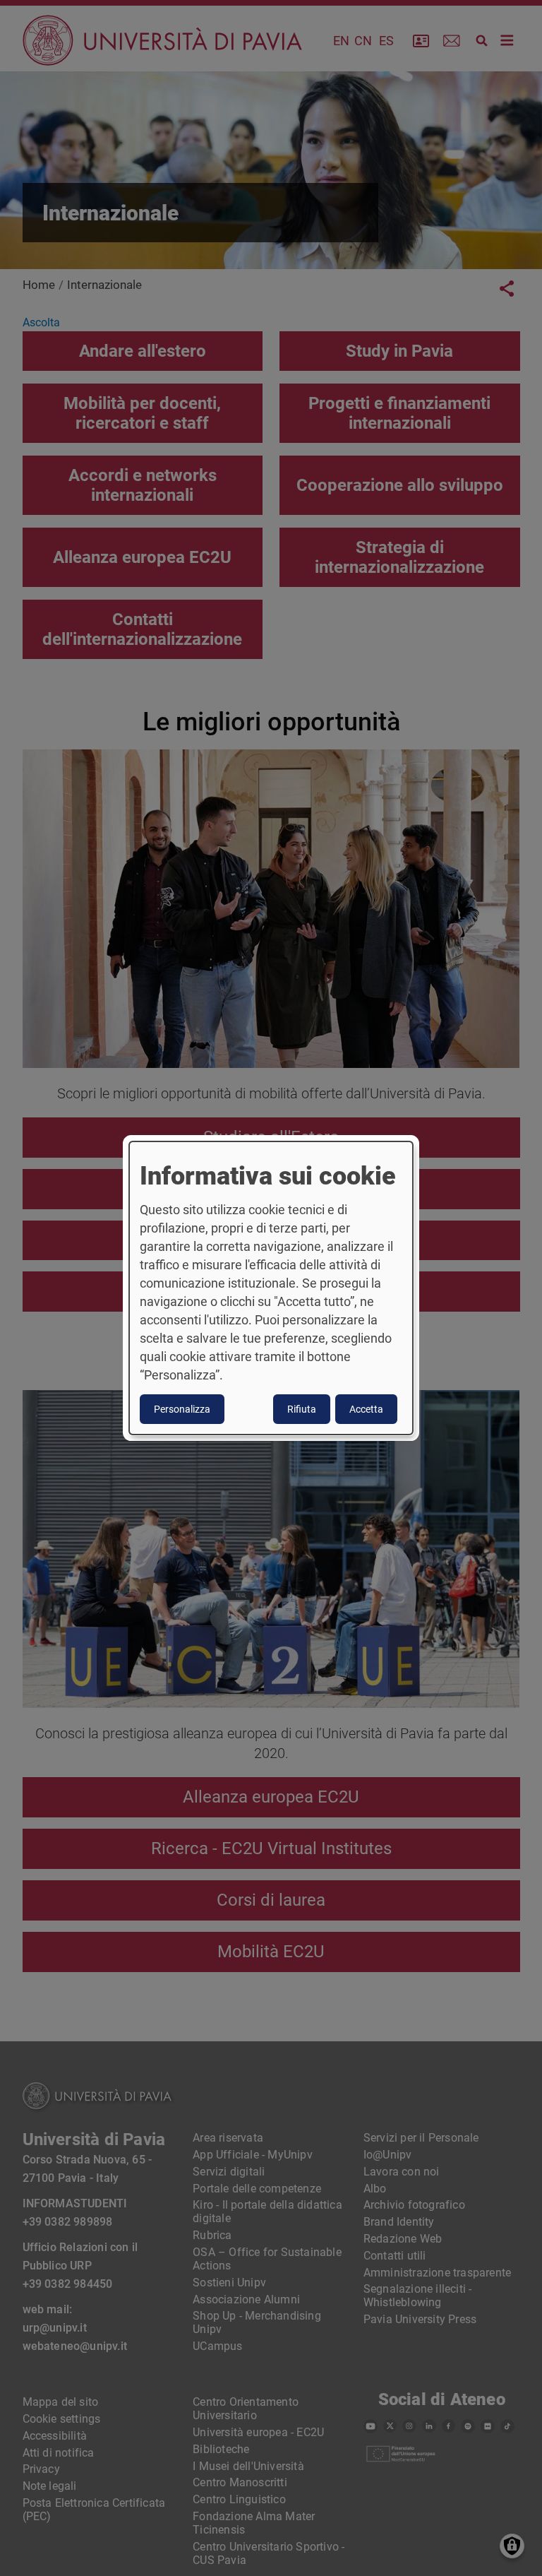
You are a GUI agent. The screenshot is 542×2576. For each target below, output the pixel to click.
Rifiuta (302, 1409)
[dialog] (271, 1288)
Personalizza (182, 1409)
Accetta (366, 1409)
